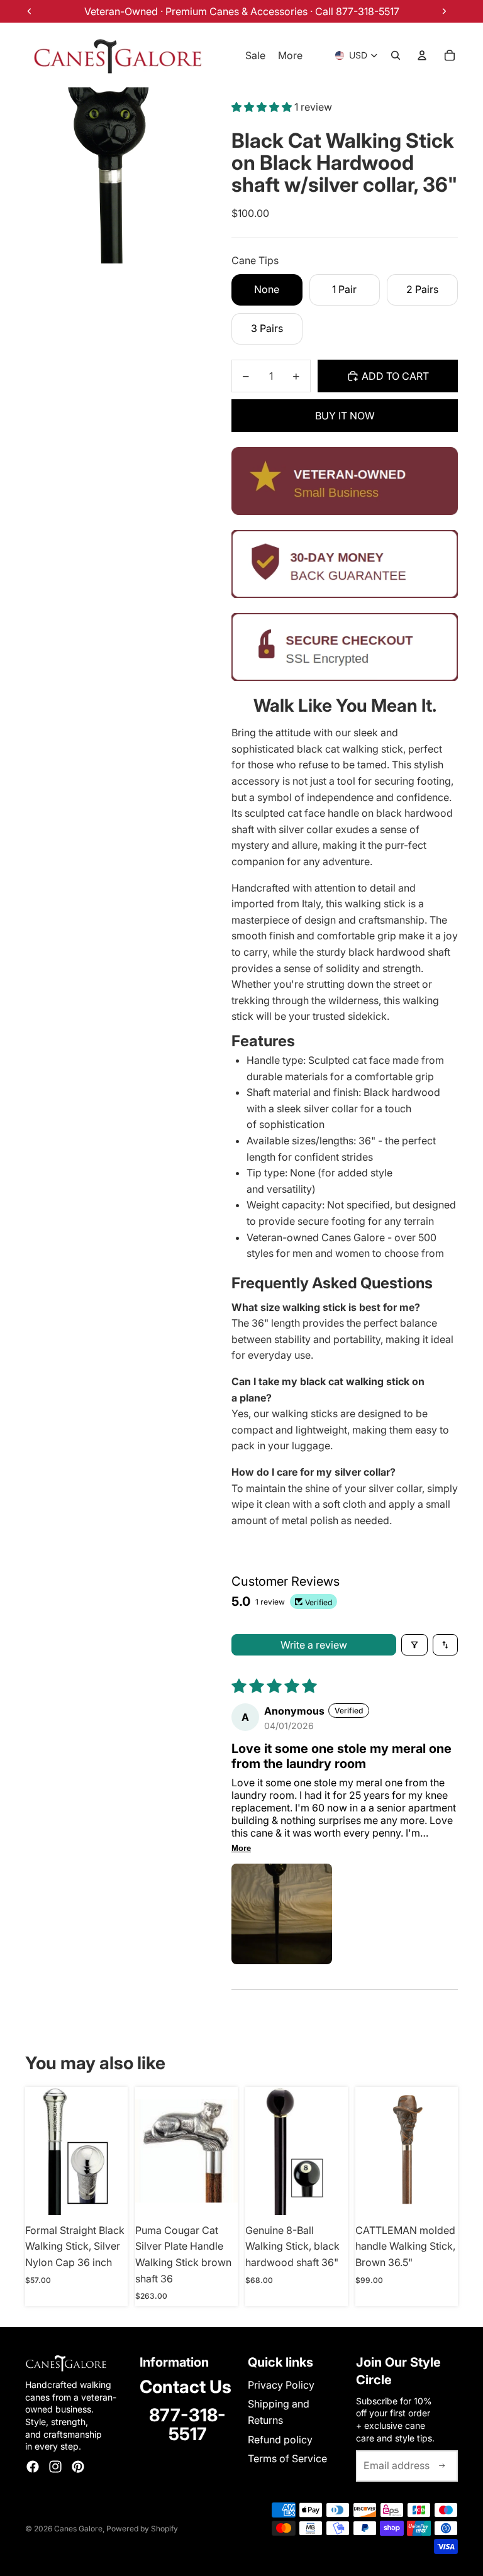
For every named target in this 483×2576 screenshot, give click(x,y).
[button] (263, 107)
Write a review (314, 1645)
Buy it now (345, 416)
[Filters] (414, 1645)
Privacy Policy (281, 2385)
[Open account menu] (422, 55)
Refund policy (280, 2440)
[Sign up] (442, 2466)
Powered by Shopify (142, 2529)
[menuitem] (290, 55)
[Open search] (396, 55)
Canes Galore (78, 2529)
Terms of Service (287, 2458)
